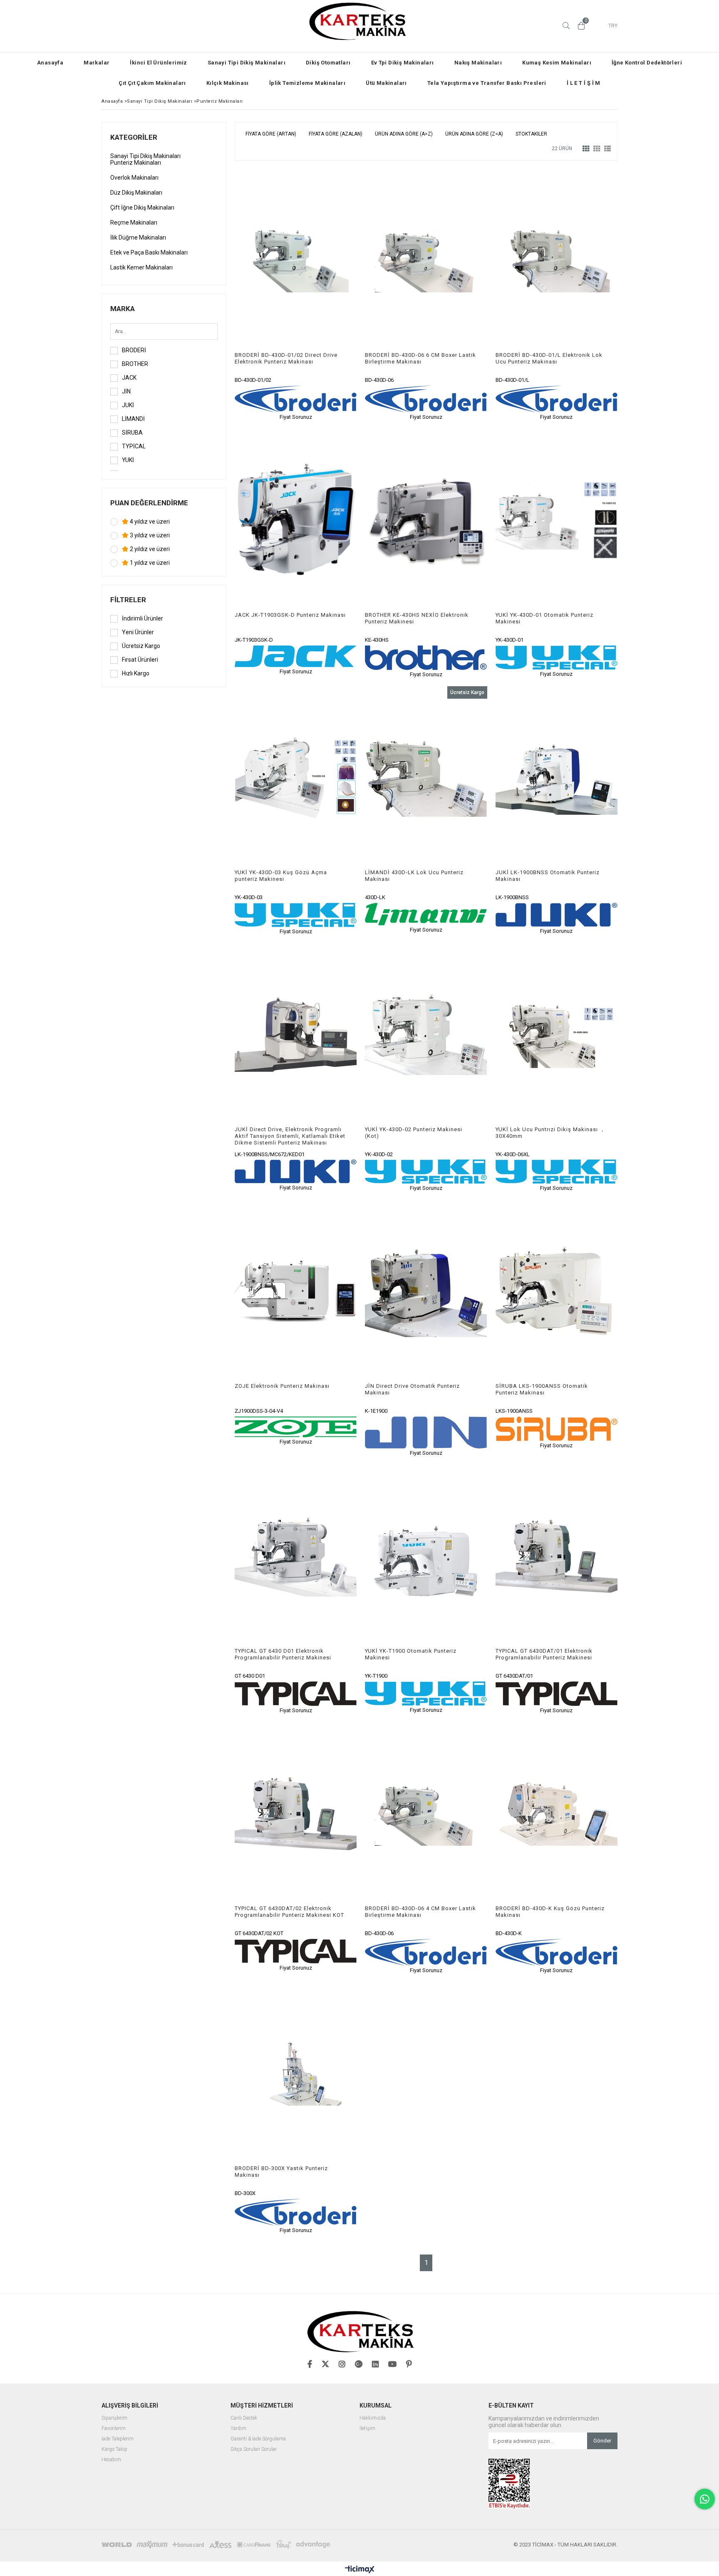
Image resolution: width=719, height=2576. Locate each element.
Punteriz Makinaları (136, 163)
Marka (123, 309)
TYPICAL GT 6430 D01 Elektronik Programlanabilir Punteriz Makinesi (283, 1654)
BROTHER (135, 364)
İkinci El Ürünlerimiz (158, 63)
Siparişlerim (114, 2418)
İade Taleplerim (118, 2439)
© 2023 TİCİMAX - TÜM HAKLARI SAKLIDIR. (565, 2545)
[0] (581, 26)
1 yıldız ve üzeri (149, 563)
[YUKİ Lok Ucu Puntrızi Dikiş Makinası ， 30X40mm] (557, 1035)
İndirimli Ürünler (143, 618)
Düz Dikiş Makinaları (136, 193)
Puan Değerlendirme (149, 503)
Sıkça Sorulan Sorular (254, 2449)
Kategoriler (134, 137)
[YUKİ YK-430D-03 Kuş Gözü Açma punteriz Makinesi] (296, 778)
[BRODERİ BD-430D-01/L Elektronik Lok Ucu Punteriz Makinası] (557, 260)
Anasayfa (50, 63)
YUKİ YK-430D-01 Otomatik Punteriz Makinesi (544, 618)
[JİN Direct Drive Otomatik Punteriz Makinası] (426, 1291)
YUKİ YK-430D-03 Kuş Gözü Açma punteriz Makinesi (281, 876)
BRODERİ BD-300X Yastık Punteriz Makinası (281, 2172)
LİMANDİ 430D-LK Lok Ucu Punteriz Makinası (414, 876)
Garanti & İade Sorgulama (258, 2439)
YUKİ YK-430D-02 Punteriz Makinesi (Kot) (414, 1133)
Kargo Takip (114, 2449)
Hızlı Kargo (136, 673)
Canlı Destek (244, 2418)
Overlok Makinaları (134, 178)
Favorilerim (114, 2429)
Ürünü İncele (325, 295)
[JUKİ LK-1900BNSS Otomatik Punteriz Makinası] (557, 778)
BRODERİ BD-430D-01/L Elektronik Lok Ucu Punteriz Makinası (549, 358)
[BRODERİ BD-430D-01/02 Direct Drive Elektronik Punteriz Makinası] (296, 260)
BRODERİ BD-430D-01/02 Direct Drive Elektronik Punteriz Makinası (286, 358)
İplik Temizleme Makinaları (307, 83)
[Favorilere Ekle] (296, 295)
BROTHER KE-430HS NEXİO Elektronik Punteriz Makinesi (417, 618)
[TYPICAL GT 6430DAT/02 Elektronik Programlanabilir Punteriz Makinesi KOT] (296, 1814)
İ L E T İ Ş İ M (584, 83)
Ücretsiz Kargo (141, 646)
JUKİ (128, 405)
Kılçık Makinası (228, 83)
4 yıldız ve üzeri (149, 522)
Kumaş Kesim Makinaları (557, 63)
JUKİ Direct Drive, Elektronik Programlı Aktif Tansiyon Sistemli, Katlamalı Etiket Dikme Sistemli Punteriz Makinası (290, 1136)
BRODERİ (134, 350)
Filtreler (128, 600)
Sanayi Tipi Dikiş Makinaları (247, 63)
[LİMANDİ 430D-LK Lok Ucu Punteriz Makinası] (426, 778)
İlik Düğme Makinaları (138, 237)
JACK (129, 378)
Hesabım (111, 2460)
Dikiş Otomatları (328, 63)
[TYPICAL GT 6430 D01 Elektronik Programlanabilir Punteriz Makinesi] (296, 1556)
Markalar (97, 63)
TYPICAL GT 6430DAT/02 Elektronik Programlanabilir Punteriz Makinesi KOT (289, 1912)
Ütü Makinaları (386, 83)
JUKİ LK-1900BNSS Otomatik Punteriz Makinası (548, 876)
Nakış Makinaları (478, 63)
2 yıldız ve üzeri (149, 549)
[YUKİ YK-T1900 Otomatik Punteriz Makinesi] (426, 1556)
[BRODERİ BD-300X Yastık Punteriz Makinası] (296, 2074)
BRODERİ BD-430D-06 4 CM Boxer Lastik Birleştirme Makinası (420, 1912)
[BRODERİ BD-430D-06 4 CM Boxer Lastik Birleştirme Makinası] (426, 1814)
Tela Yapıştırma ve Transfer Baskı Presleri (487, 83)
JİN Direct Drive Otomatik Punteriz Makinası (412, 1389)
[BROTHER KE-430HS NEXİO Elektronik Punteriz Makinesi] (426, 520)
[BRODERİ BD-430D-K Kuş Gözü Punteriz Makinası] (557, 1814)
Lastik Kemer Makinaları (141, 267)
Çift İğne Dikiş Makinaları (142, 208)
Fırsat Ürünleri (140, 660)
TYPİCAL (134, 446)
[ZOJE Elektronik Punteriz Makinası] (296, 1291)
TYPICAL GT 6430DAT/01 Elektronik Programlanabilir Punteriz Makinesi (544, 1654)
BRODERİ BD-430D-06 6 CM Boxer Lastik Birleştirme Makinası (420, 358)
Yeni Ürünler (138, 632)
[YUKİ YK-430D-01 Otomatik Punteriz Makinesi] (557, 520)
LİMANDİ (133, 419)
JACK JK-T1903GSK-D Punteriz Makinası (290, 615)
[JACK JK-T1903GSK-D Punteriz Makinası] (296, 520)
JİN (126, 391)
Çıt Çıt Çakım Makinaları (152, 83)
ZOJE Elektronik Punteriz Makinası (282, 1386)
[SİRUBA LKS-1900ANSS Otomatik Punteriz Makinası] (557, 1291)
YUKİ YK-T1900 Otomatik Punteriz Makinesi (411, 1654)
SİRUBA (132, 433)
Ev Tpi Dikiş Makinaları (403, 63)
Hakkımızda (373, 2418)
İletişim (367, 2429)
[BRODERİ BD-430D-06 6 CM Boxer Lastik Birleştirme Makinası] (426, 260)
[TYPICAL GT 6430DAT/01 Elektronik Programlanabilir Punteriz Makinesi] (557, 1556)
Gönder (602, 2441)
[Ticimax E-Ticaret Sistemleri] (360, 2570)
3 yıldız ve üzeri (149, 535)
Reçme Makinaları (134, 222)
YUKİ (128, 460)
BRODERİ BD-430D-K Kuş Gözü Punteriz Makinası (550, 1912)
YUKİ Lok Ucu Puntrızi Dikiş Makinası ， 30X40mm (550, 1133)
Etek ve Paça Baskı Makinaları (149, 252)
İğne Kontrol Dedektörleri (647, 63)
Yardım (238, 2429)
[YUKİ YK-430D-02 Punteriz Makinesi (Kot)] (426, 1035)
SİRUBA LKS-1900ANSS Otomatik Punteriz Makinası (542, 1389)
